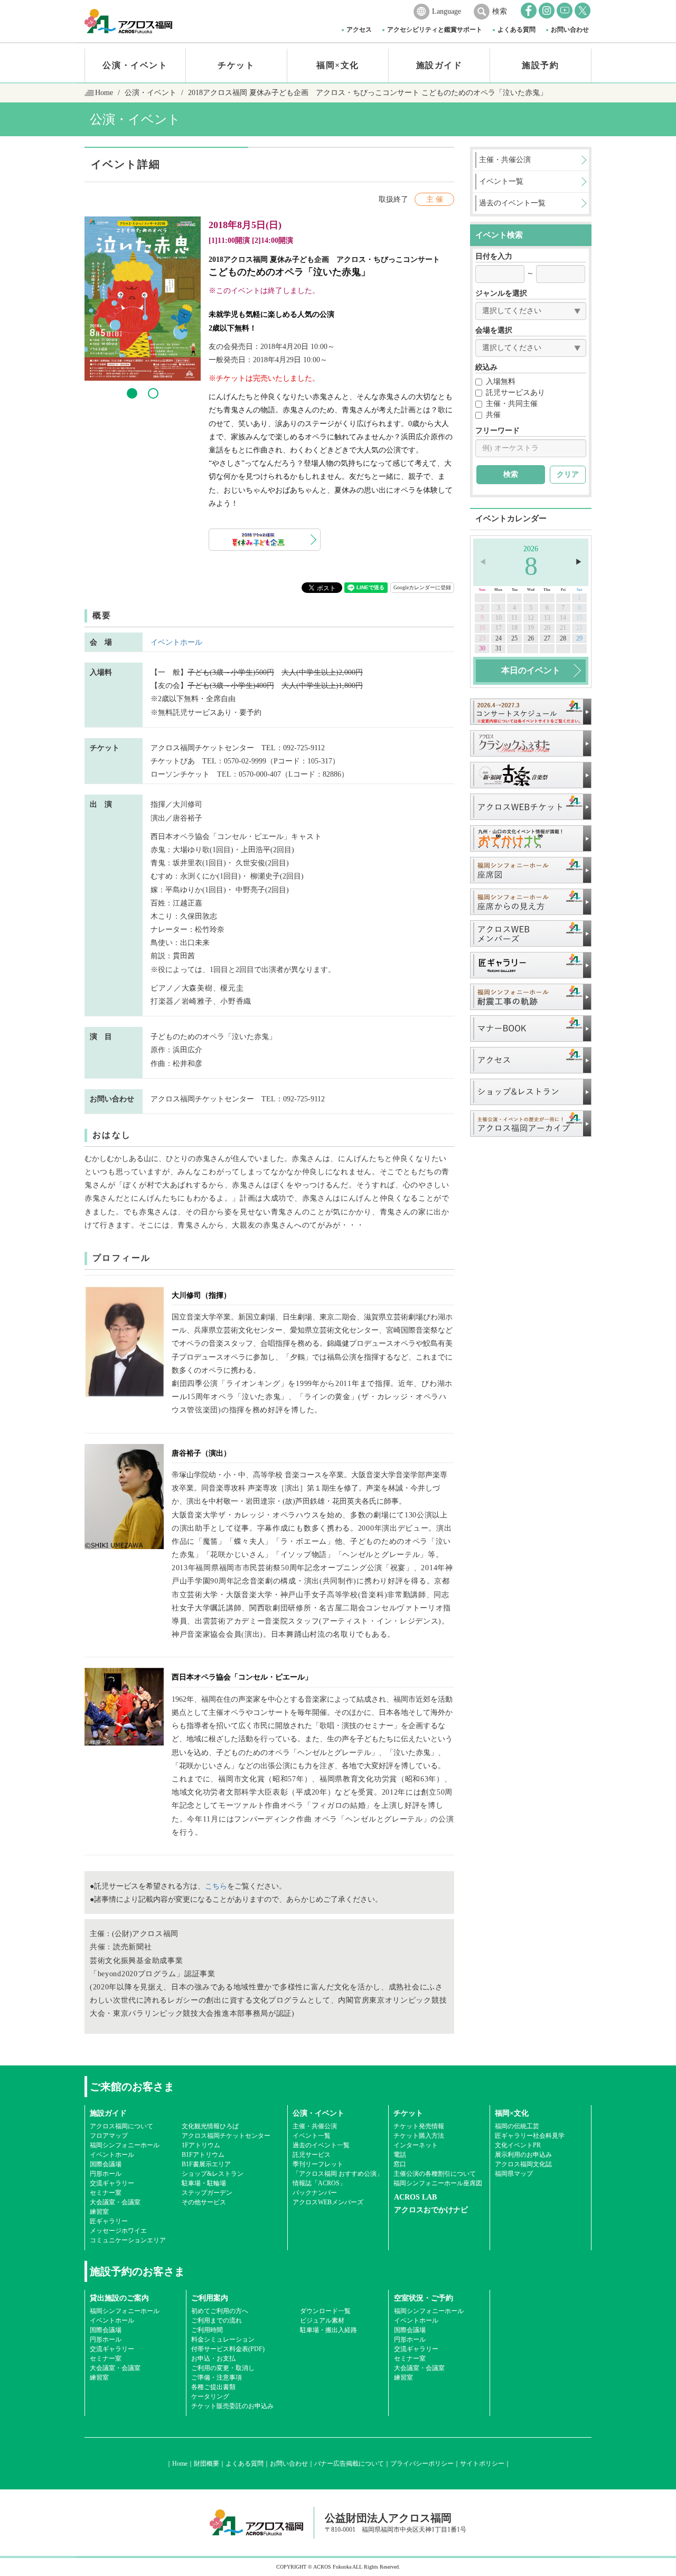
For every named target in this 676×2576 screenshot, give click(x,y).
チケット (236, 65)
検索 (500, 11)
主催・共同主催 (512, 404)
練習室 (99, 2212)
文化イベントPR (518, 2145)
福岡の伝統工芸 (517, 2126)
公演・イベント (135, 65)
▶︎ (579, 562)
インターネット (416, 2145)
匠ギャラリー (109, 2221)
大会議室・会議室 (115, 2202)
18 (514, 628)
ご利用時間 (207, 2330)
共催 (493, 415)
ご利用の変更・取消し (223, 2368)
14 (563, 618)
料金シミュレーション (223, 2339)
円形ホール (106, 2174)
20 (547, 628)
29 (579, 638)
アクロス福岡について (121, 2126)
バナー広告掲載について (349, 2464)
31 (499, 648)
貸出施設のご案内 (119, 2298)
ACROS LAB (415, 2197)
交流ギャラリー (112, 2183)
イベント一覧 (312, 2136)
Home (104, 93)
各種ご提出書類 (213, 2387)
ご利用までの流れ (217, 2320)
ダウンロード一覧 (325, 2311)
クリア (568, 474)
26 (531, 638)
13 (547, 618)
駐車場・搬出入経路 (328, 2330)
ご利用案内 (210, 2298)
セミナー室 (106, 2193)
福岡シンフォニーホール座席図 (438, 2183)
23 (482, 638)
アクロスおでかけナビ (431, 2210)
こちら (216, 1886)
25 (514, 638)
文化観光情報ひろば (210, 2126)
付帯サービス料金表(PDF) (228, 2349)
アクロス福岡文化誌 (523, 2164)
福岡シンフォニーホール (125, 2145)
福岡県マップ (514, 2174)
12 (531, 618)
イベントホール (176, 642)
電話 (400, 2155)
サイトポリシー (482, 2464)
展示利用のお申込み (523, 2155)
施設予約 (540, 65)
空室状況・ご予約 (424, 2298)
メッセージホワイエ (118, 2231)
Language (447, 11)
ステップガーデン (207, 2193)
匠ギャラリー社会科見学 (530, 2136)
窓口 (400, 2164)
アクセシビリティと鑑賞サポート (435, 30)
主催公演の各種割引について (435, 2174)
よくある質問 (517, 30)
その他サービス (204, 2202)
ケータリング (210, 2396)
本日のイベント (531, 670)
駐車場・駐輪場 (204, 2183)
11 (514, 618)
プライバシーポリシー (422, 2464)
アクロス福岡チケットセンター (226, 2136)
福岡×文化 (338, 65)
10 (499, 618)
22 (579, 628)
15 (579, 618)
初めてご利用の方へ (220, 2311)
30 (482, 648)
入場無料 (501, 381)
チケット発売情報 (419, 2126)
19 (531, 628)
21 (563, 628)
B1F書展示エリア (206, 2164)
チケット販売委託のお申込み (232, 2406)
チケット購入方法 (419, 2136)
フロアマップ (109, 2136)
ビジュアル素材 (322, 2320)
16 (482, 628)
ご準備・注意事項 (217, 2377)
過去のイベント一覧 (321, 2145)
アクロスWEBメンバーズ (328, 2202)
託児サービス (312, 2155)
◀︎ (483, 562)
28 (563, 638)
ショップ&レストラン (213, 2174)
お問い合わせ (570, 30)
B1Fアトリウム (203, 2155)
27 (547, 638)
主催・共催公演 (315, 2126)
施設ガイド (439, 65)
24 (499, 638)
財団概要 (206, 2464)
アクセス (359, 30)
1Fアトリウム (201, 2145)
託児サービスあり (515, 393)
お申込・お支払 (213, 2358)
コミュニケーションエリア (128, 2240)
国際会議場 (106, 2164)
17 (499, 628)
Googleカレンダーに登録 (422, 587)
